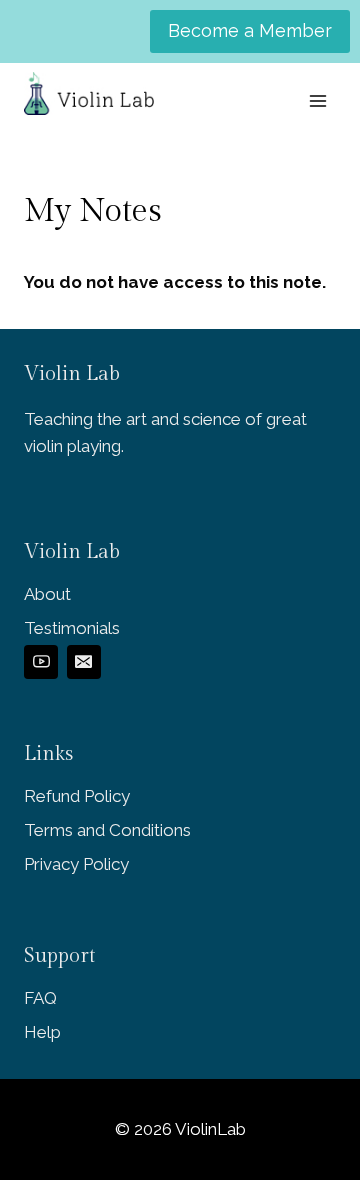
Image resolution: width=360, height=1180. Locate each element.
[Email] (84, 662)
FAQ (40, 998)
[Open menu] (317, 100)
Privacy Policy (76, 864)
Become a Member (250, 30)
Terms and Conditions (107, 830)
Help (42, 1032)
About (47, 594)
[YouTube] (41, 662)
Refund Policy (77, 796)
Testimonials (72, 628)
